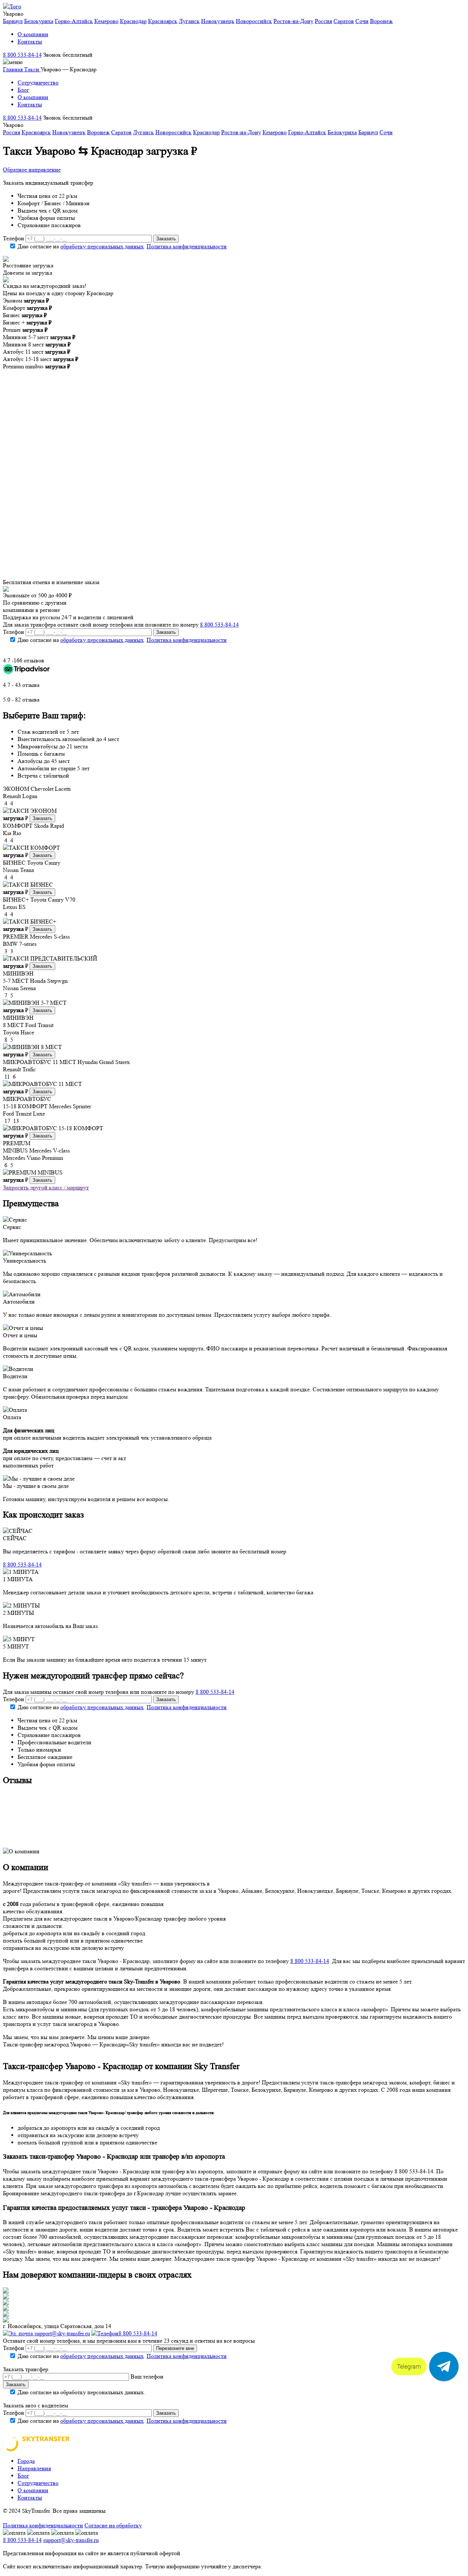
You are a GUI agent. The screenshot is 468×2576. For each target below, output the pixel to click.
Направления (34, 2468)
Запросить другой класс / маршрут (46, 1187)
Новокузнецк (218, 21)
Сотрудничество (38, 82)
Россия (323, 21)
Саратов (344, 21)
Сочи (362, 21)
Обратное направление (32, 170)
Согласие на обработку (113, 2525)
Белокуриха (39, 21)
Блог (23, 90)
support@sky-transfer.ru (61, 2333)
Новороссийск (254, 21)
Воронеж (381, 21)
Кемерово (106, 21)
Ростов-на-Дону (293, 21)
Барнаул (13, 21)
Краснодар (133, 21)
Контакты (30, 42)
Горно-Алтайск (74, 21)
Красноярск (163, 21)
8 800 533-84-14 (22, 55)
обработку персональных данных (102, 246)
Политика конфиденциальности (187, 246)
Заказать (42, 818)
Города (26, 2461)
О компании (33, 34)
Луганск (189, 21)
